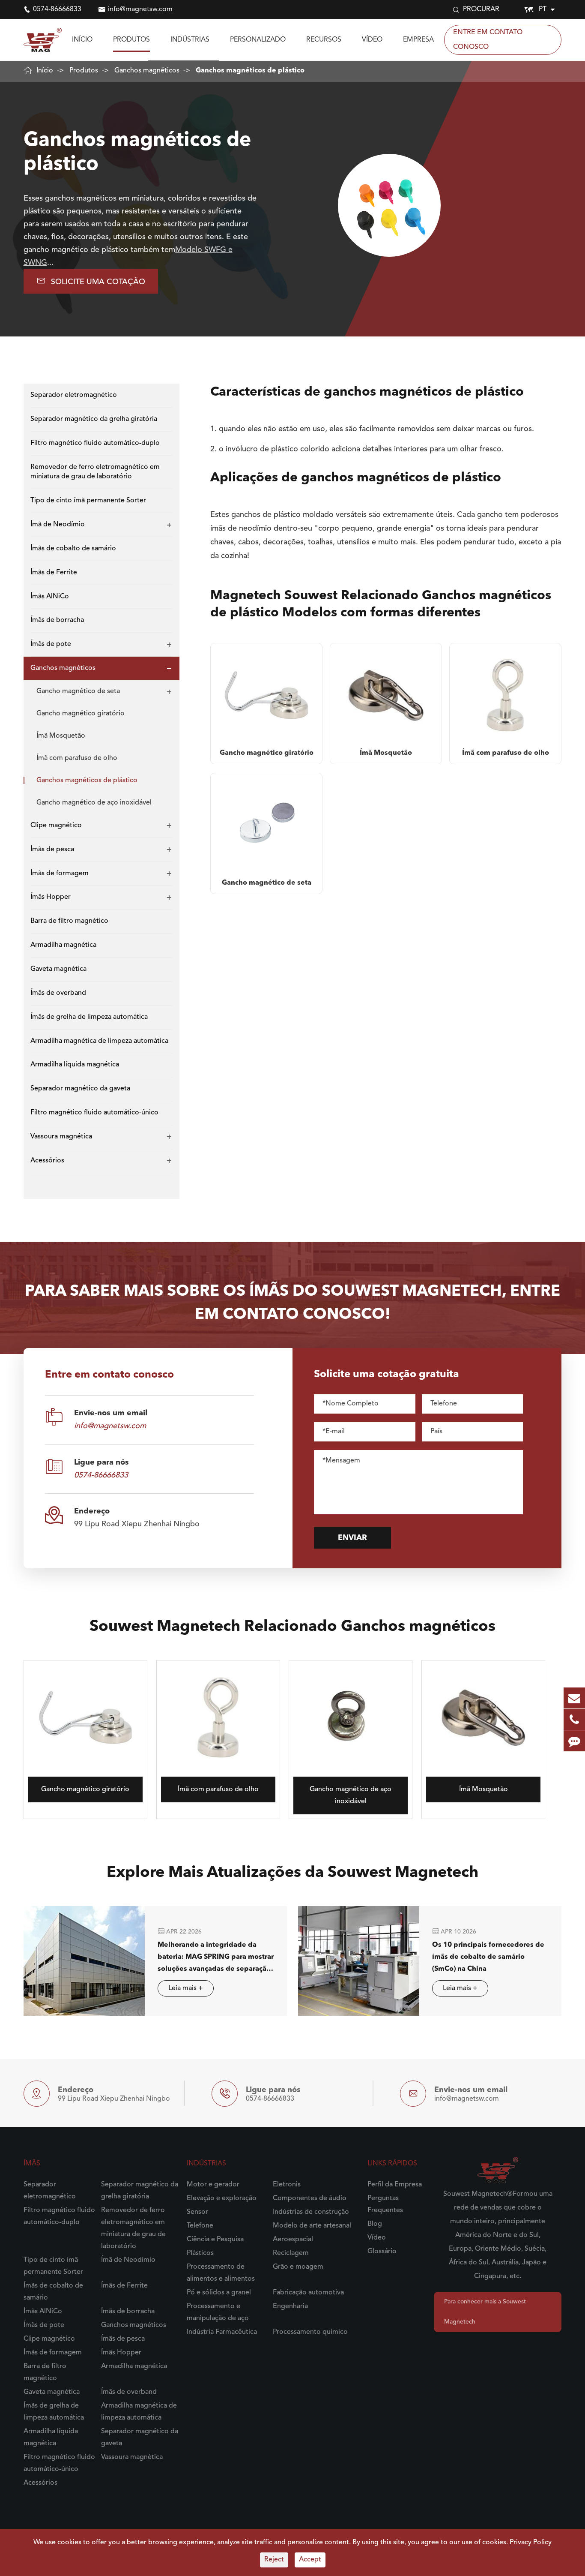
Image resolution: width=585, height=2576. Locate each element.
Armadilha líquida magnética (75, 1065)
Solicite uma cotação (91, 281)
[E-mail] (574, 1698)
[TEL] (574, 1719)
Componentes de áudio (310, 2198)
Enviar (352, 1538)
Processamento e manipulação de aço (218, 2312)
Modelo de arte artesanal (312, 2226)
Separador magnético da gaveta (80, 1089)
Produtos (131, 40)
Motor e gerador (213, 2185)
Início (82, 40)
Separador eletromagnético (74, 395)
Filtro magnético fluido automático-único (94, 1113)
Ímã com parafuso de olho (77, 758)
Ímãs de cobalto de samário (73, 549)
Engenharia (290, 2306)
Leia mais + (186, 1988)
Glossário (382, 2252)
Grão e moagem (298, 2267)
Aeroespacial (293, 2240)
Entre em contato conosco (488, 40)
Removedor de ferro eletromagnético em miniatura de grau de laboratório (95, 472)
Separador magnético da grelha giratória (94, 419)
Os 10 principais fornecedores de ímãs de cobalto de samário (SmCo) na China (488, 1957)
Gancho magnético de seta (78, 691)
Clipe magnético (56, 826)
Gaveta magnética (58, 969)
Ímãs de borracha (57, 620)
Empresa (418, 40)
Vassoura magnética (61, 1137)
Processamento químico (310, 2332)
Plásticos (200, 2253)
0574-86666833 (57, 9)
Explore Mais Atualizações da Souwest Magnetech (292, 1873)
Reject (274, 2560)
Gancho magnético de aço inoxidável (94, 803)
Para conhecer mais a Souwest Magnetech (485, 2312)
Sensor (197, 2212)
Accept (310, 2560)
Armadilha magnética (63, 945)
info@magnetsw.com (140, 9)
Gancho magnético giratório (81, 714)
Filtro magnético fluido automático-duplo (95, 443)
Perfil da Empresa (395, 2185)
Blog (375, 2224)
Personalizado (258, 40)
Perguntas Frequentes (385, 2204)
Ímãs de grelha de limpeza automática (89, 1017)
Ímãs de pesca (52, 850)
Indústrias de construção (311, 2212)
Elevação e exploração (222, 2198)
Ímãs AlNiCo (50, 597)
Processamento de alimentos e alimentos (221, 2273)
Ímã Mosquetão (61, 736)
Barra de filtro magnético (69, 921)
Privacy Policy (531, 2543)
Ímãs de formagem (60, 874)
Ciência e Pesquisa (215, 2240)
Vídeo (372, 40)
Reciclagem (291, 2253)
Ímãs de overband (58, 993)
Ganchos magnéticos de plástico (250, 71)
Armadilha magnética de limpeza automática (99, 1041)
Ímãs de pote (51, 644)
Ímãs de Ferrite (54, 573)
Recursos (324, 40)
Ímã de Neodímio (58, 525)
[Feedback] (574, 1741)
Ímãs (32, 2164)
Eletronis (287, 2185)
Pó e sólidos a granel (219, 2293)
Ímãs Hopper (51, 898)
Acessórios (47, 1161)
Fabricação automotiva (308, 2293)
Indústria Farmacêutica (222, 2332)
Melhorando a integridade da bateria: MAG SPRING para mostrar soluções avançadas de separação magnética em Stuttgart (216, 1958)
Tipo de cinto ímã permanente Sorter (88, 501)
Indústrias (190, 40)
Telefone (200, 2226)
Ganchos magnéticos (147, 71)
